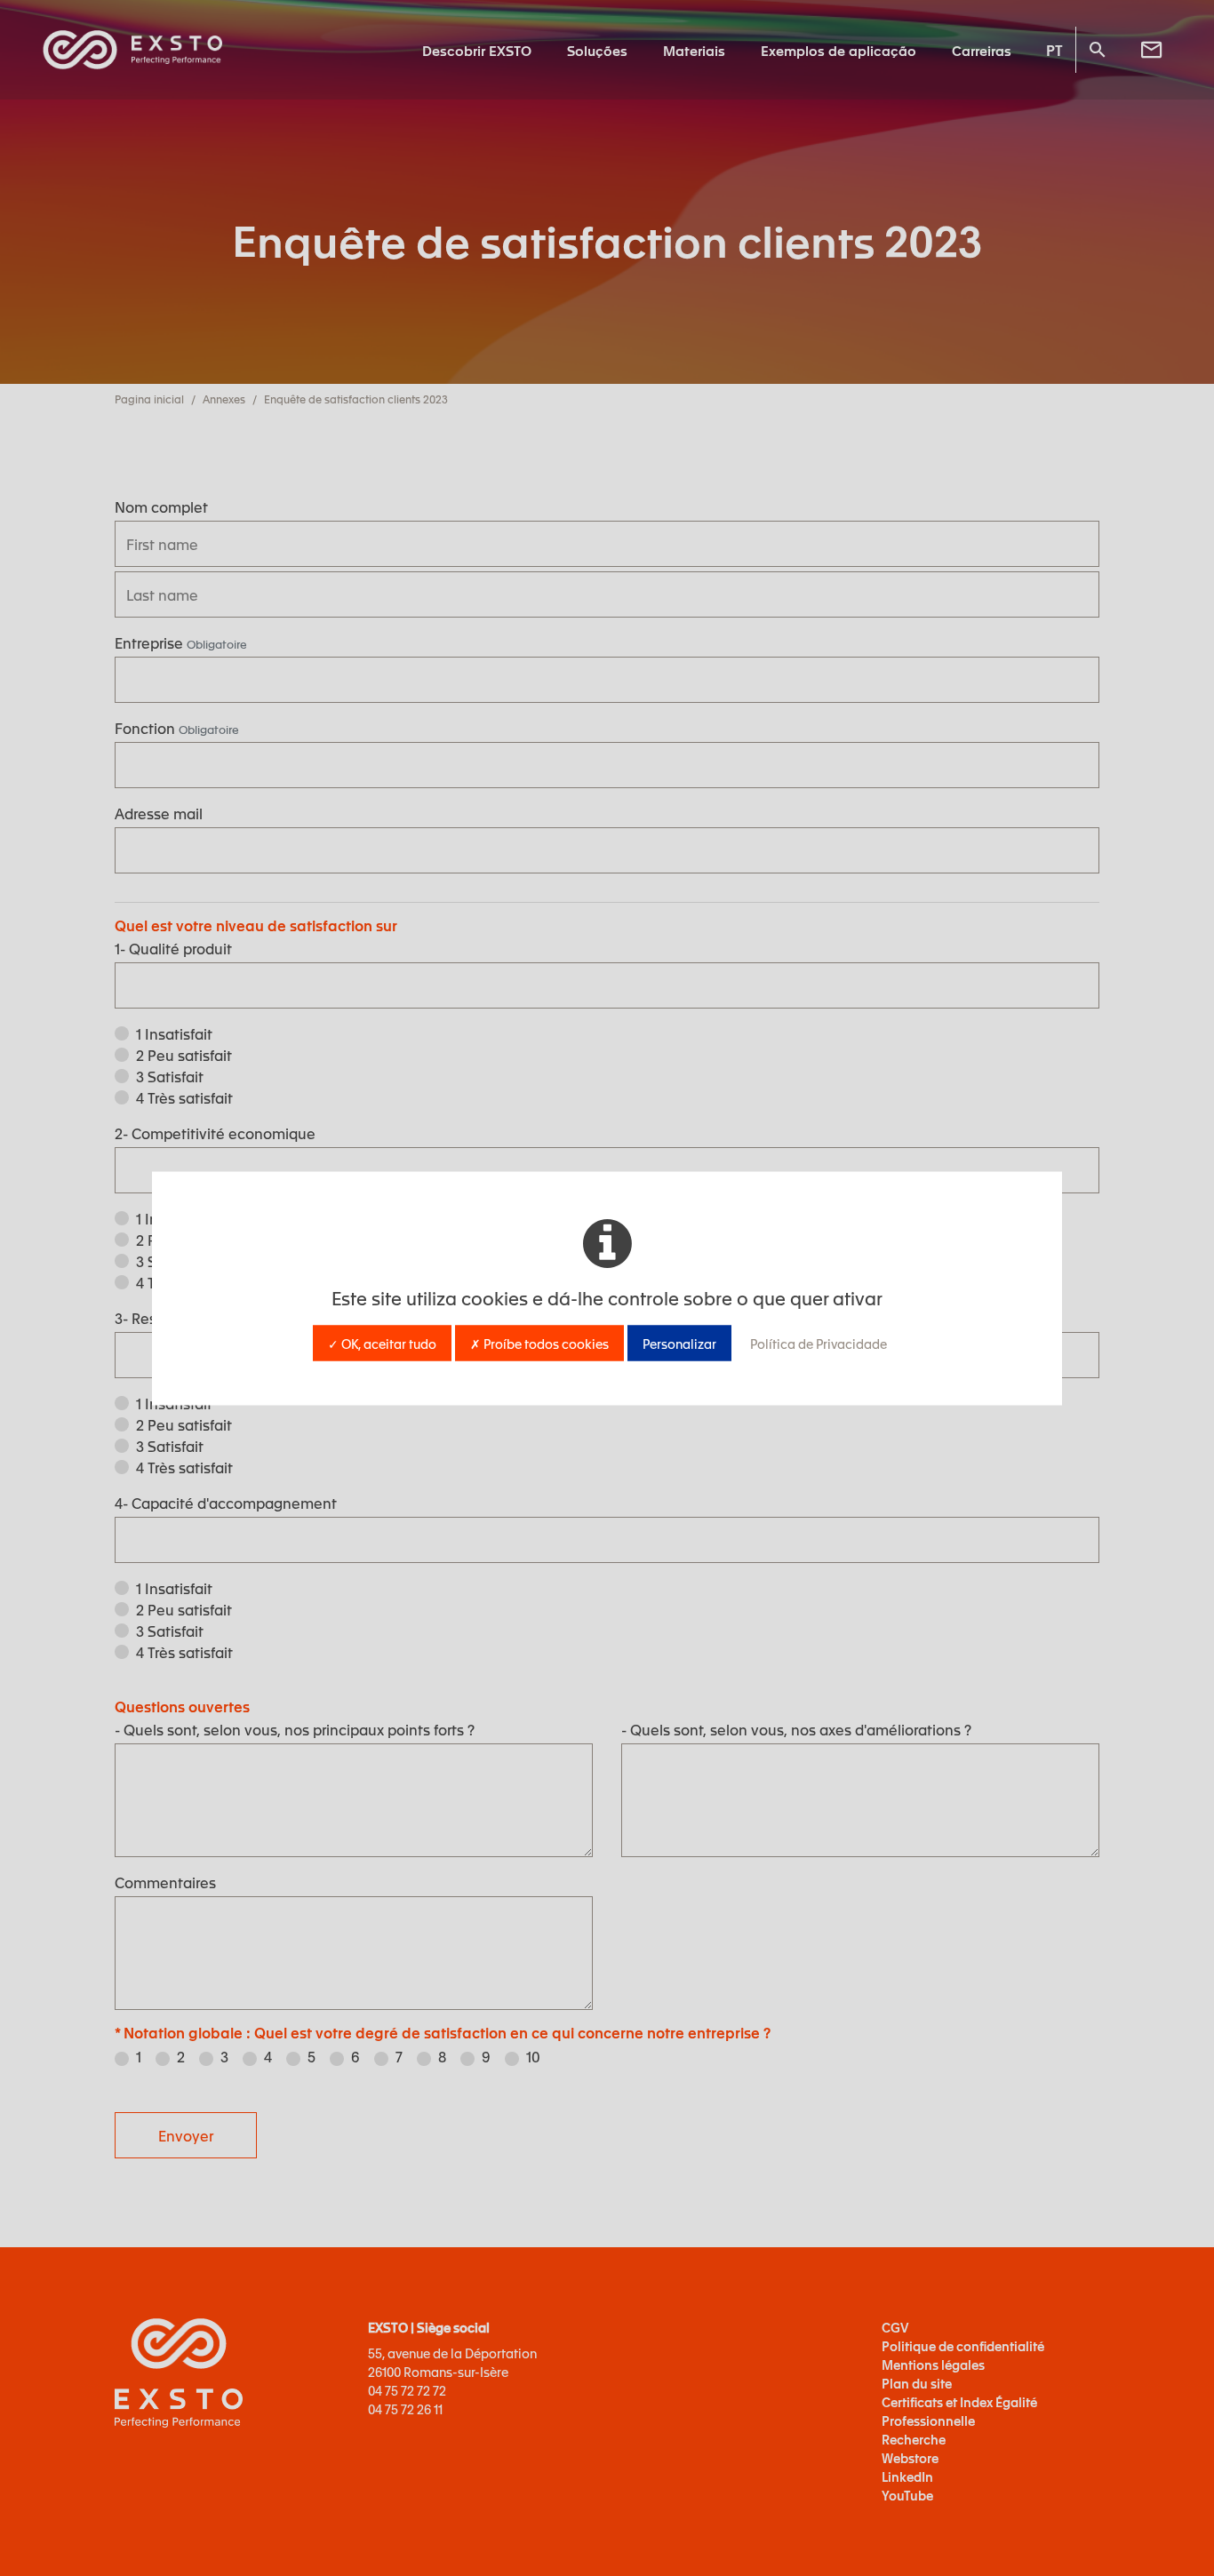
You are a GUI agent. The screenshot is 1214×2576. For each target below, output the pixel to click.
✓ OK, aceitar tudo (382, 1343)
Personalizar (679, 1343)
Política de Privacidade (819, 1343)
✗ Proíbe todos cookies (539, 1343)
